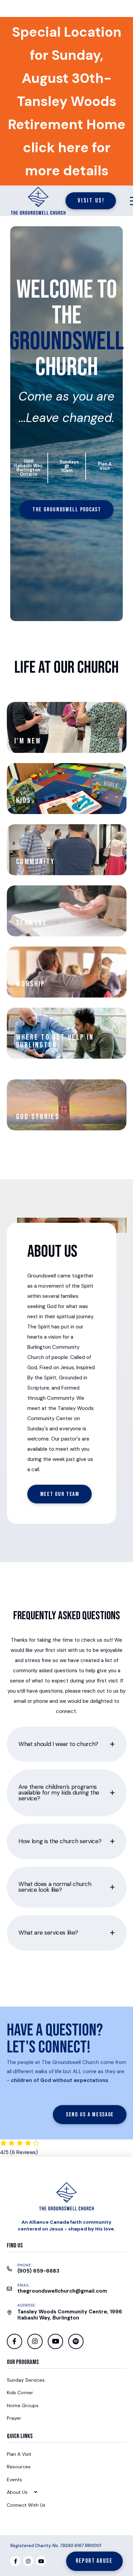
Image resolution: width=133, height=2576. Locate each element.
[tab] (67, 1744)
